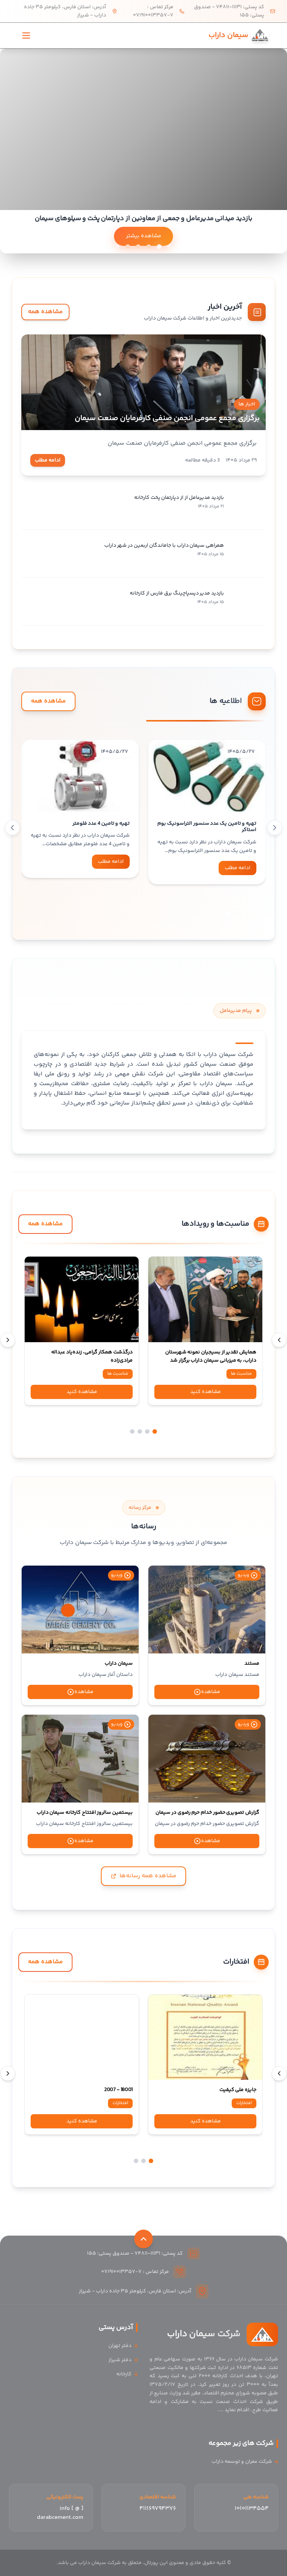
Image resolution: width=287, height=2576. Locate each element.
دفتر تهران (120, 2346)
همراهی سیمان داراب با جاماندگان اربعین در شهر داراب (164, 546)
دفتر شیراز (120, 2360)
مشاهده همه (45, 312)
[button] (229, 914)
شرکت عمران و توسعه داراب (242, 2462)
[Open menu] (26, 35)
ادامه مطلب (48, 460)
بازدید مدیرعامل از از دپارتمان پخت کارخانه (179, 498)
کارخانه (124, 2374)
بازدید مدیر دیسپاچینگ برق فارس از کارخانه (177, 593)
